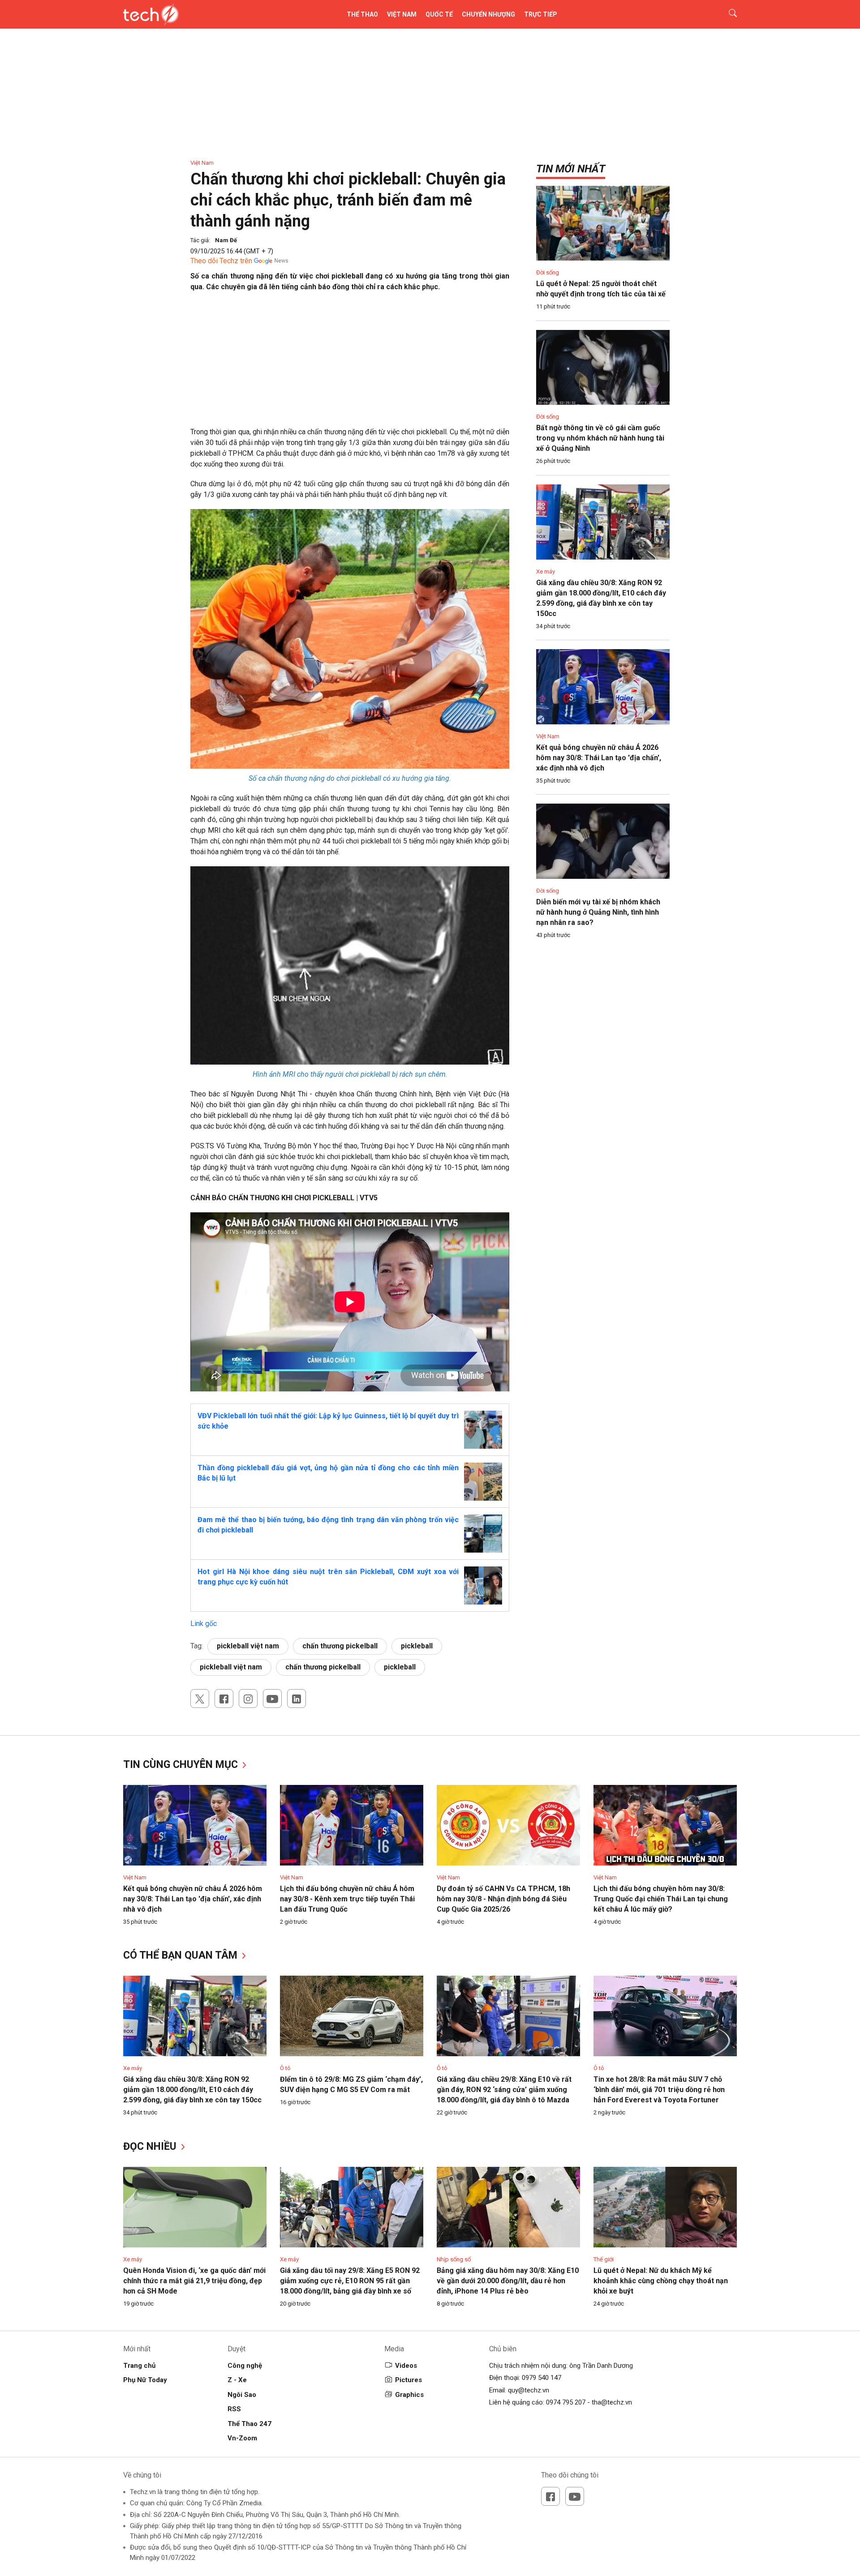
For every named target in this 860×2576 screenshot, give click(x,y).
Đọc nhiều (151, 2146)
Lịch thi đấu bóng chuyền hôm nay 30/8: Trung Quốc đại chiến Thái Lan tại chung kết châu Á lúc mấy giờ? (661, 1899)
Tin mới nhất (571, 169)
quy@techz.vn (529, 2390)
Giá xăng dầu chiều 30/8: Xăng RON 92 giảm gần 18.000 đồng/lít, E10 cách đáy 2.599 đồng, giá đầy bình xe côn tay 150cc (192, 2090)
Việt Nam (402, 14)
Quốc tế (439, 14)
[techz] (151, 14)
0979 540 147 (542, 2378)
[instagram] (248, 1699)
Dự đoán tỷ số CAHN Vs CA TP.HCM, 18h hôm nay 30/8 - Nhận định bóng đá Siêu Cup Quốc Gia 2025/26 (503, 1899)
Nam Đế (226, 240)
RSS (234, 2409)
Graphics (409, 2395)
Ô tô (285, 2068)
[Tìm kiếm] (727, 14)
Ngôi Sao (242, 2395)
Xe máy (546, 571)
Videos (406, 2366)
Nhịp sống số (454, 2259)
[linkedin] (297, 1699)
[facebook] (224, 1699)
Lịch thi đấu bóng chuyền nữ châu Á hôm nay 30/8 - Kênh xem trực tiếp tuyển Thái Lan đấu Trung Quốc (347, 1899)
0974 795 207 (566, 2402)
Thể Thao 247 (249, 2424)
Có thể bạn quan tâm (182, 1955)
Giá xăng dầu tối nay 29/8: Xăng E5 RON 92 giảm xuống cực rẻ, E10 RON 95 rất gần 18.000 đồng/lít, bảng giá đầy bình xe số (350, 2281)
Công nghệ (245, 2366)
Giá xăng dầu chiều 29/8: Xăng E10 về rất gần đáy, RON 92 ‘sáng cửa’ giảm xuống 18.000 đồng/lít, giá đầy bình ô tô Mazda (504, 2090)
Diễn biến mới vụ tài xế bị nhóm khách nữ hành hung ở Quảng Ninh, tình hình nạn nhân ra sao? (598, 912)
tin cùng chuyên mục (182, 1765)
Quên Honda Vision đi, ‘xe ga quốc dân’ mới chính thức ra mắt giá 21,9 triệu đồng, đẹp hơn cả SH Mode (194, 2281)
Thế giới (604, 2259)
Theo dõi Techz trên (221, 261)
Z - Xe (237, 2380)
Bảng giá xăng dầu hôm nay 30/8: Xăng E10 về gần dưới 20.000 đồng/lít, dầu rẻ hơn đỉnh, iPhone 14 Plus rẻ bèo (508, 2281)
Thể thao (362, 14)
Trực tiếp (541, 14)
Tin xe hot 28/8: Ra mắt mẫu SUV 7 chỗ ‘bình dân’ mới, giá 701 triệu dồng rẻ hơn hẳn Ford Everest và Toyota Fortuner (659, 2090)
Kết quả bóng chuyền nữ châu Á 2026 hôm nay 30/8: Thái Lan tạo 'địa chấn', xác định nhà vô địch (599, 758)
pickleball (417, 1646)
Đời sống (548, 272)
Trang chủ (139, 2366)
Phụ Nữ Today (145, 2380)
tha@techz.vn (612, 2402)
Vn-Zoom (242, 2438)
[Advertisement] (350, 364)
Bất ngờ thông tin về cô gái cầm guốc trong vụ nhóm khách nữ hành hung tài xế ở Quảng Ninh (600, 438)
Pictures (408, 2380)
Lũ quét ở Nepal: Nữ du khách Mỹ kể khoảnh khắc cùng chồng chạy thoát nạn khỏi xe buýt (661, 2281)
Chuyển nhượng (488, 14)
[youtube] (272, 1699)
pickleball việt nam (248, 1646)
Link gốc (204, 1624)
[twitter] (200, 1699)
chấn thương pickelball (340, 1646)
